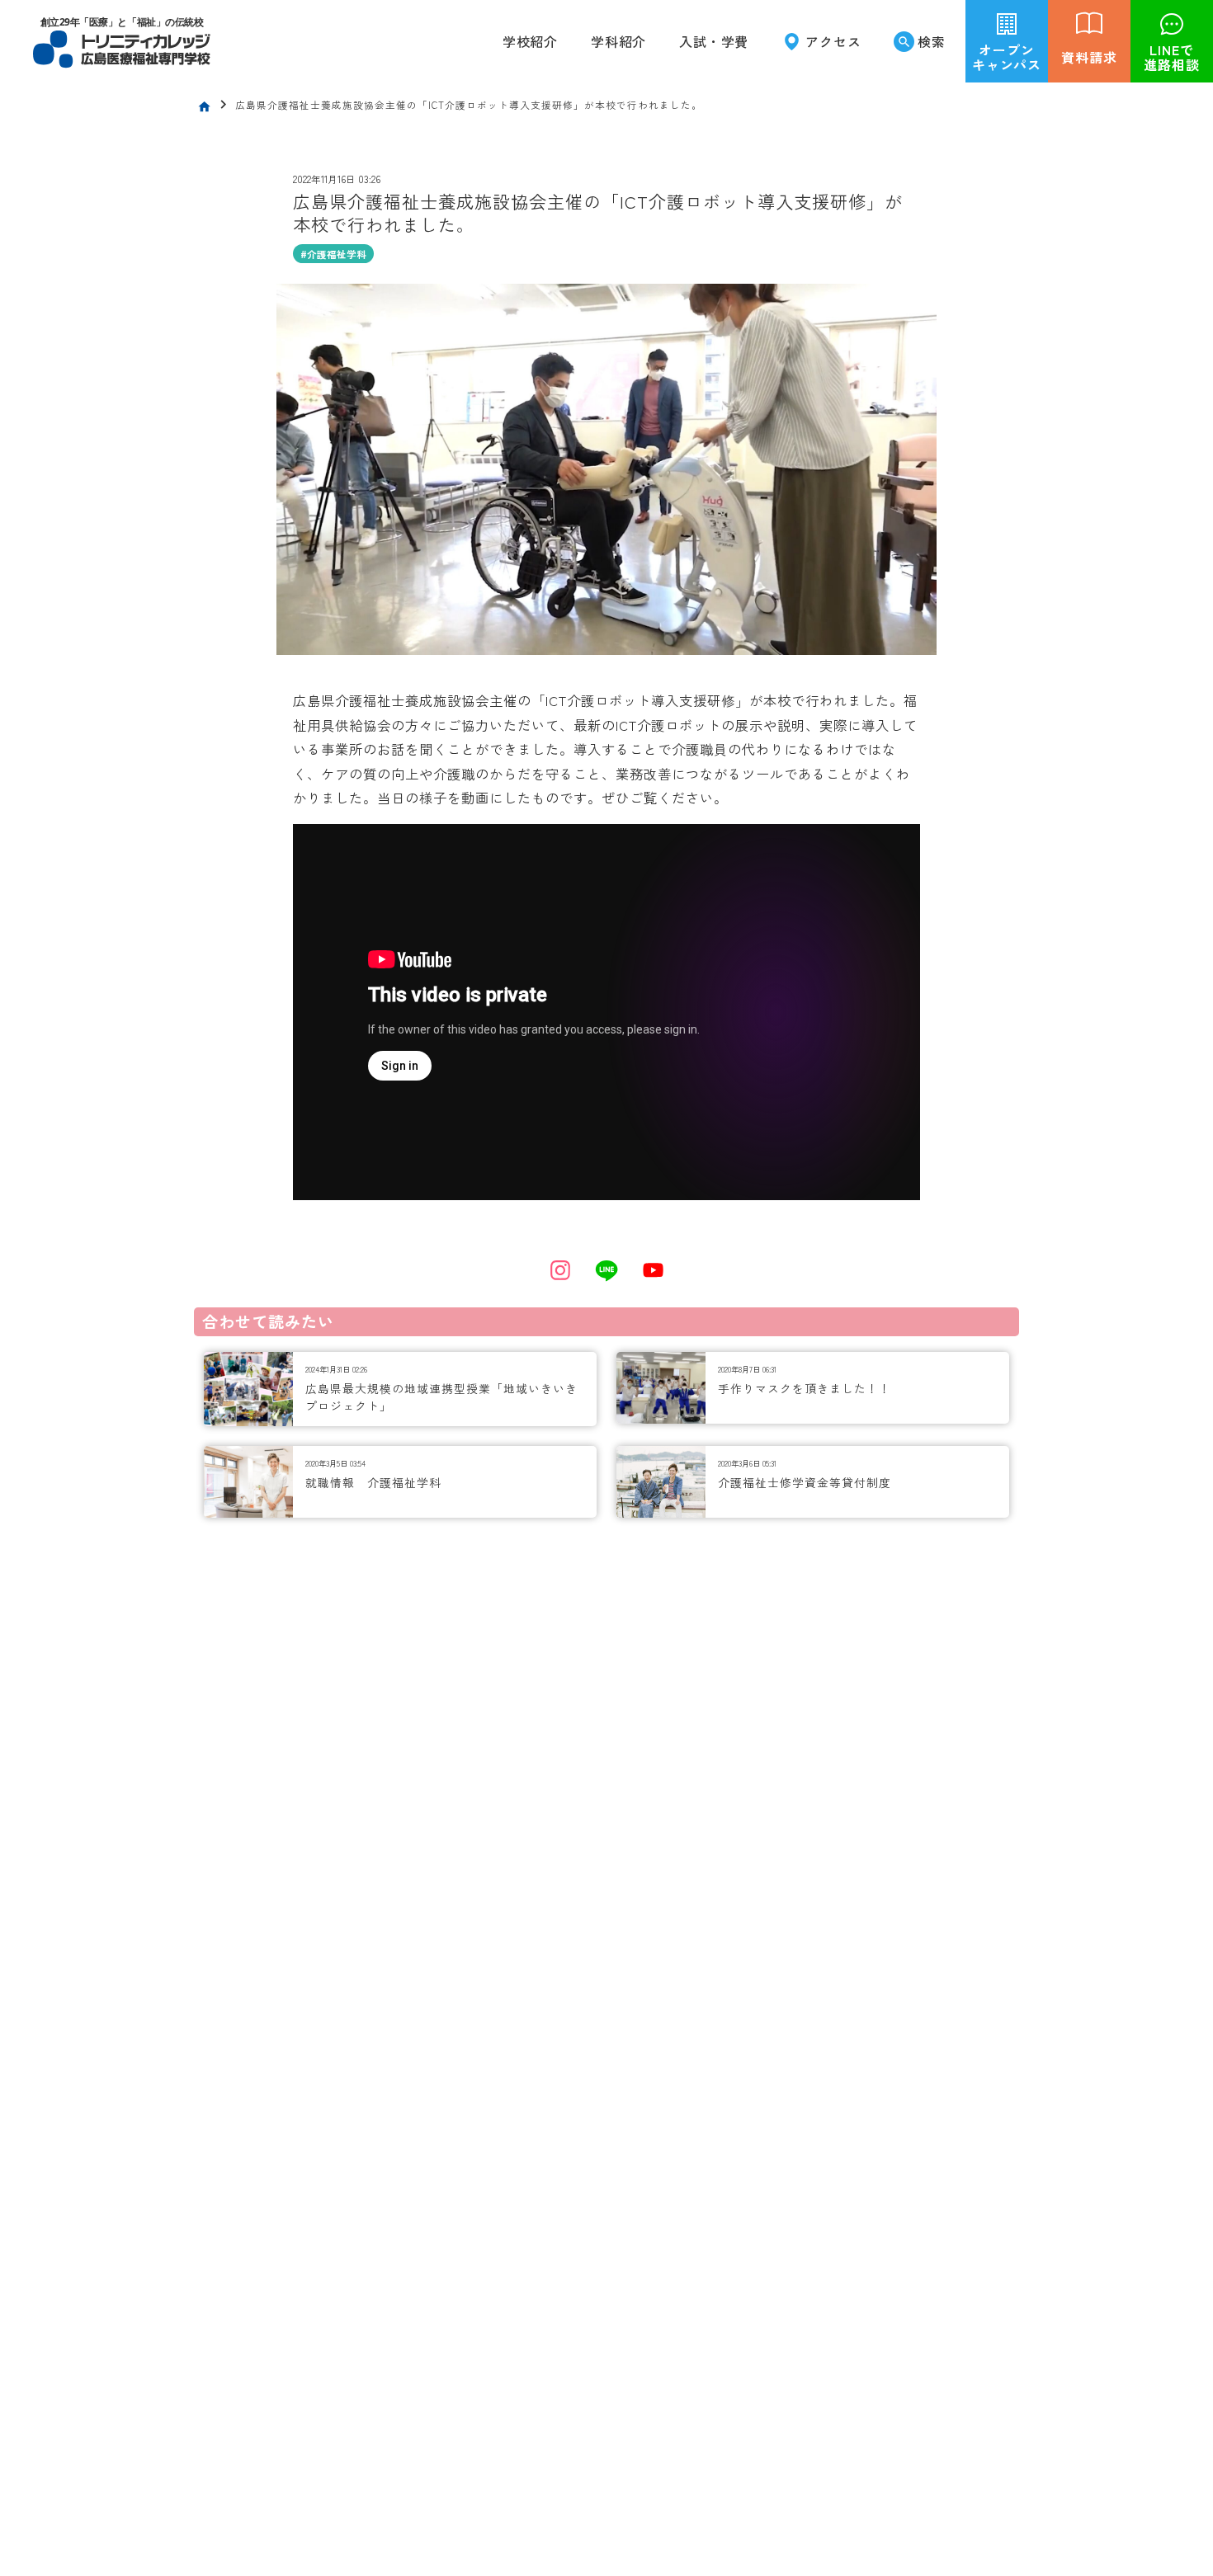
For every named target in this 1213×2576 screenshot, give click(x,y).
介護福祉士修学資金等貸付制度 (805, 1482)
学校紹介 (530, 41)
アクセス (833, 41)
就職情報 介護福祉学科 (373, 1482)
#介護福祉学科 (333, 254)
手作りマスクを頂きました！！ (805, 1388)
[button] (618, 41)
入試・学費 (714, 41)
